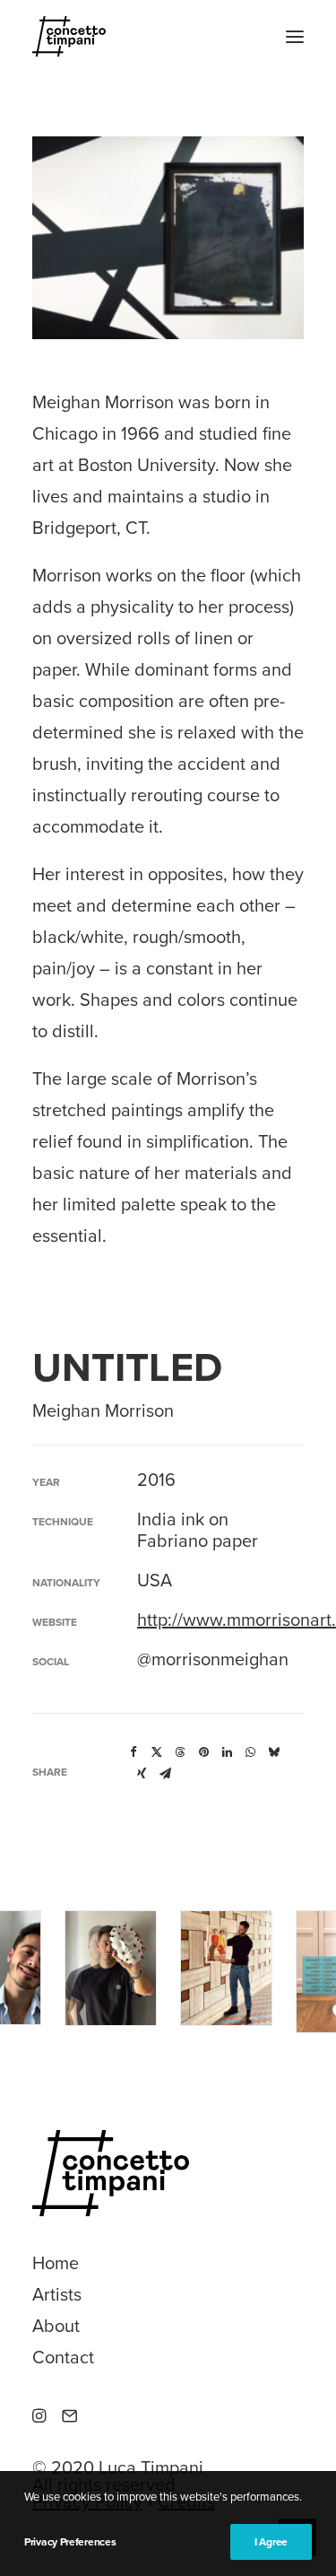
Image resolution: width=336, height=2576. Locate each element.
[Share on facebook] (134, 1752)
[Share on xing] (142, 1774)
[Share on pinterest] (203, 1752)
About (56, 2327)
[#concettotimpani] (69, 36)
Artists (57, 2295)
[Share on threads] (180, 1752)
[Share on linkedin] (227, 1752)
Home (56, 2264)
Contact (63, 2358)
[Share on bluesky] (273, 1752)
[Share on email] (165, 1774)
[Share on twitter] (157, 1752)
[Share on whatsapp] (250, 1752)
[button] (295, 36)
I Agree (271, 2542)
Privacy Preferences (70, 2542)
